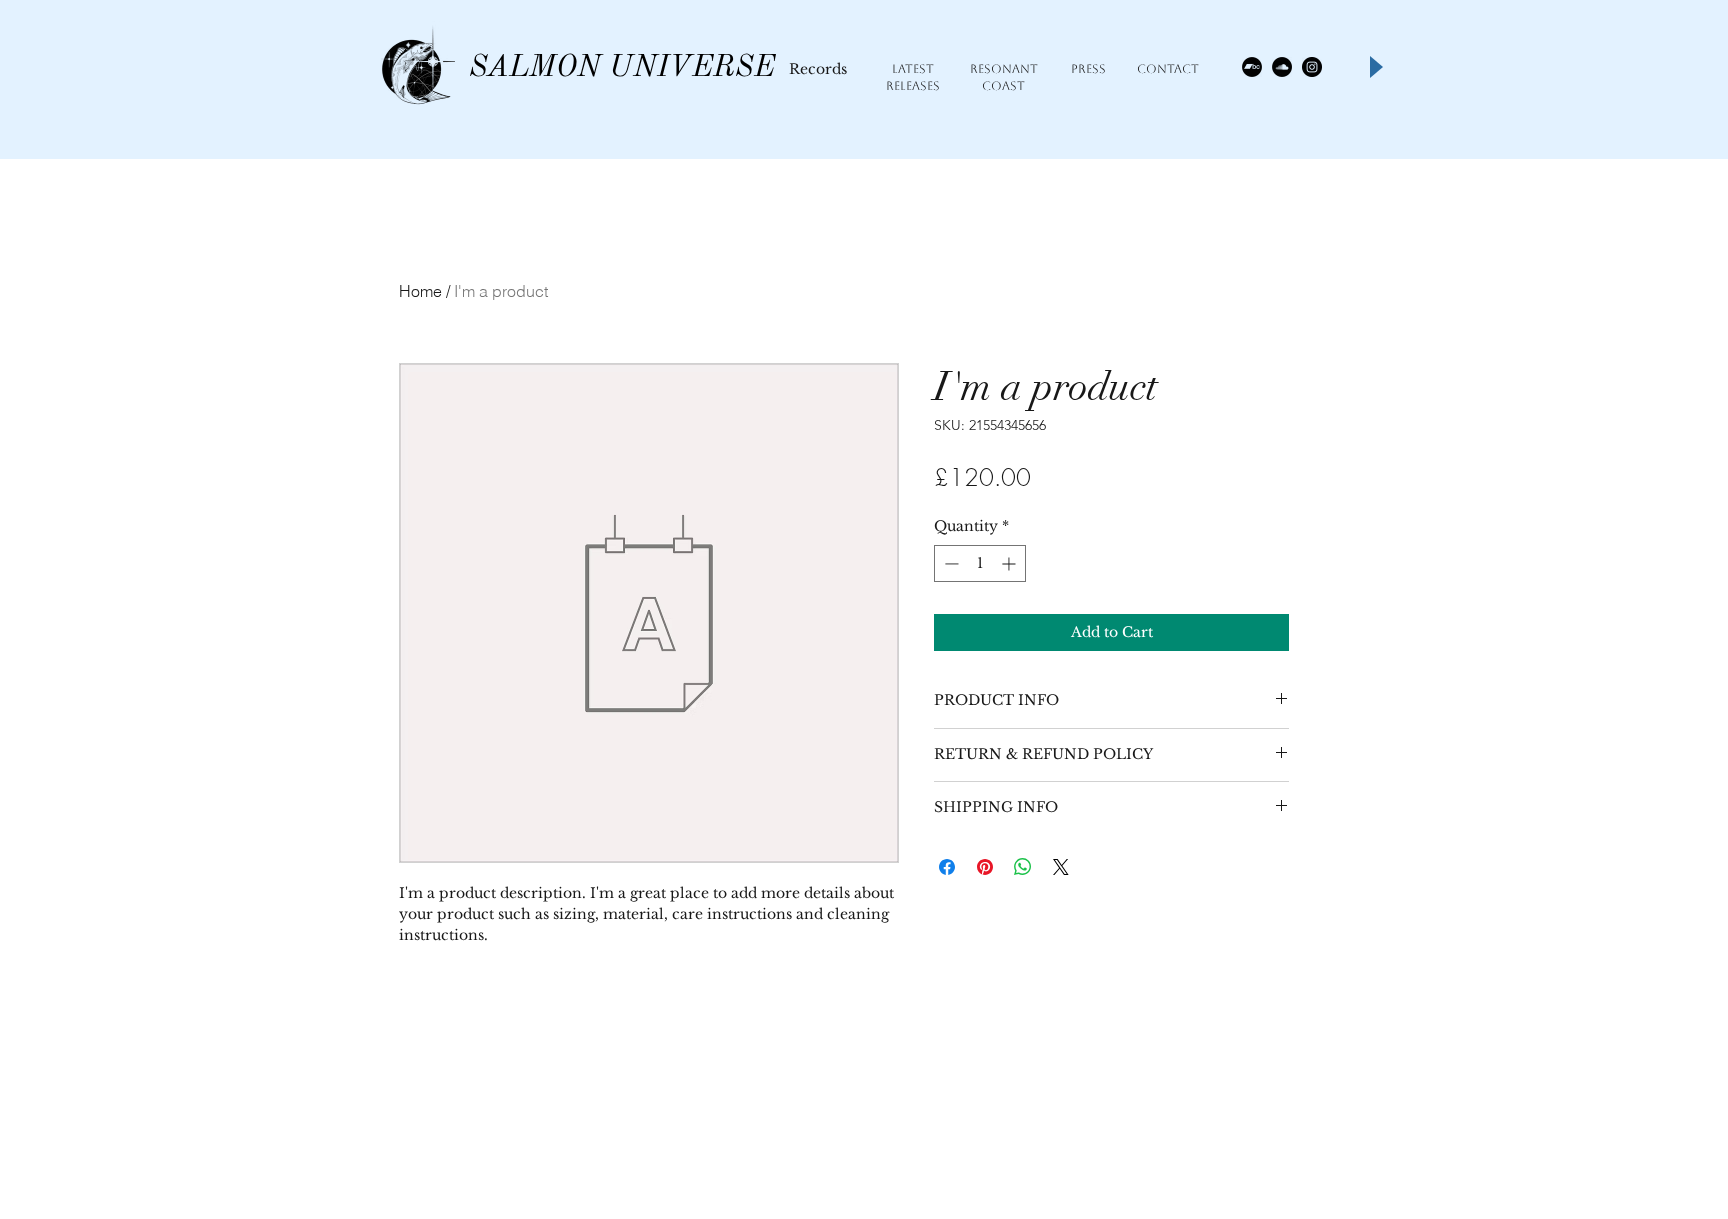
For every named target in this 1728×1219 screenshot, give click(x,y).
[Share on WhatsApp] (1023, 867)
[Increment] (1010, 563)
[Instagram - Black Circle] (1312, 67)
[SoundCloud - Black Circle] (1282, 67)
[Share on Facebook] (947, 867)
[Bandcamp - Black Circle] (1252, 67)
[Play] (1375, 67)
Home (420, 291)
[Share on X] (1061, 867)
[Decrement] (949, 563)
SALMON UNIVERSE (622, 68)
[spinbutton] (980, 563)
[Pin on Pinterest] (985, 867)
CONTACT (1168, 69)
